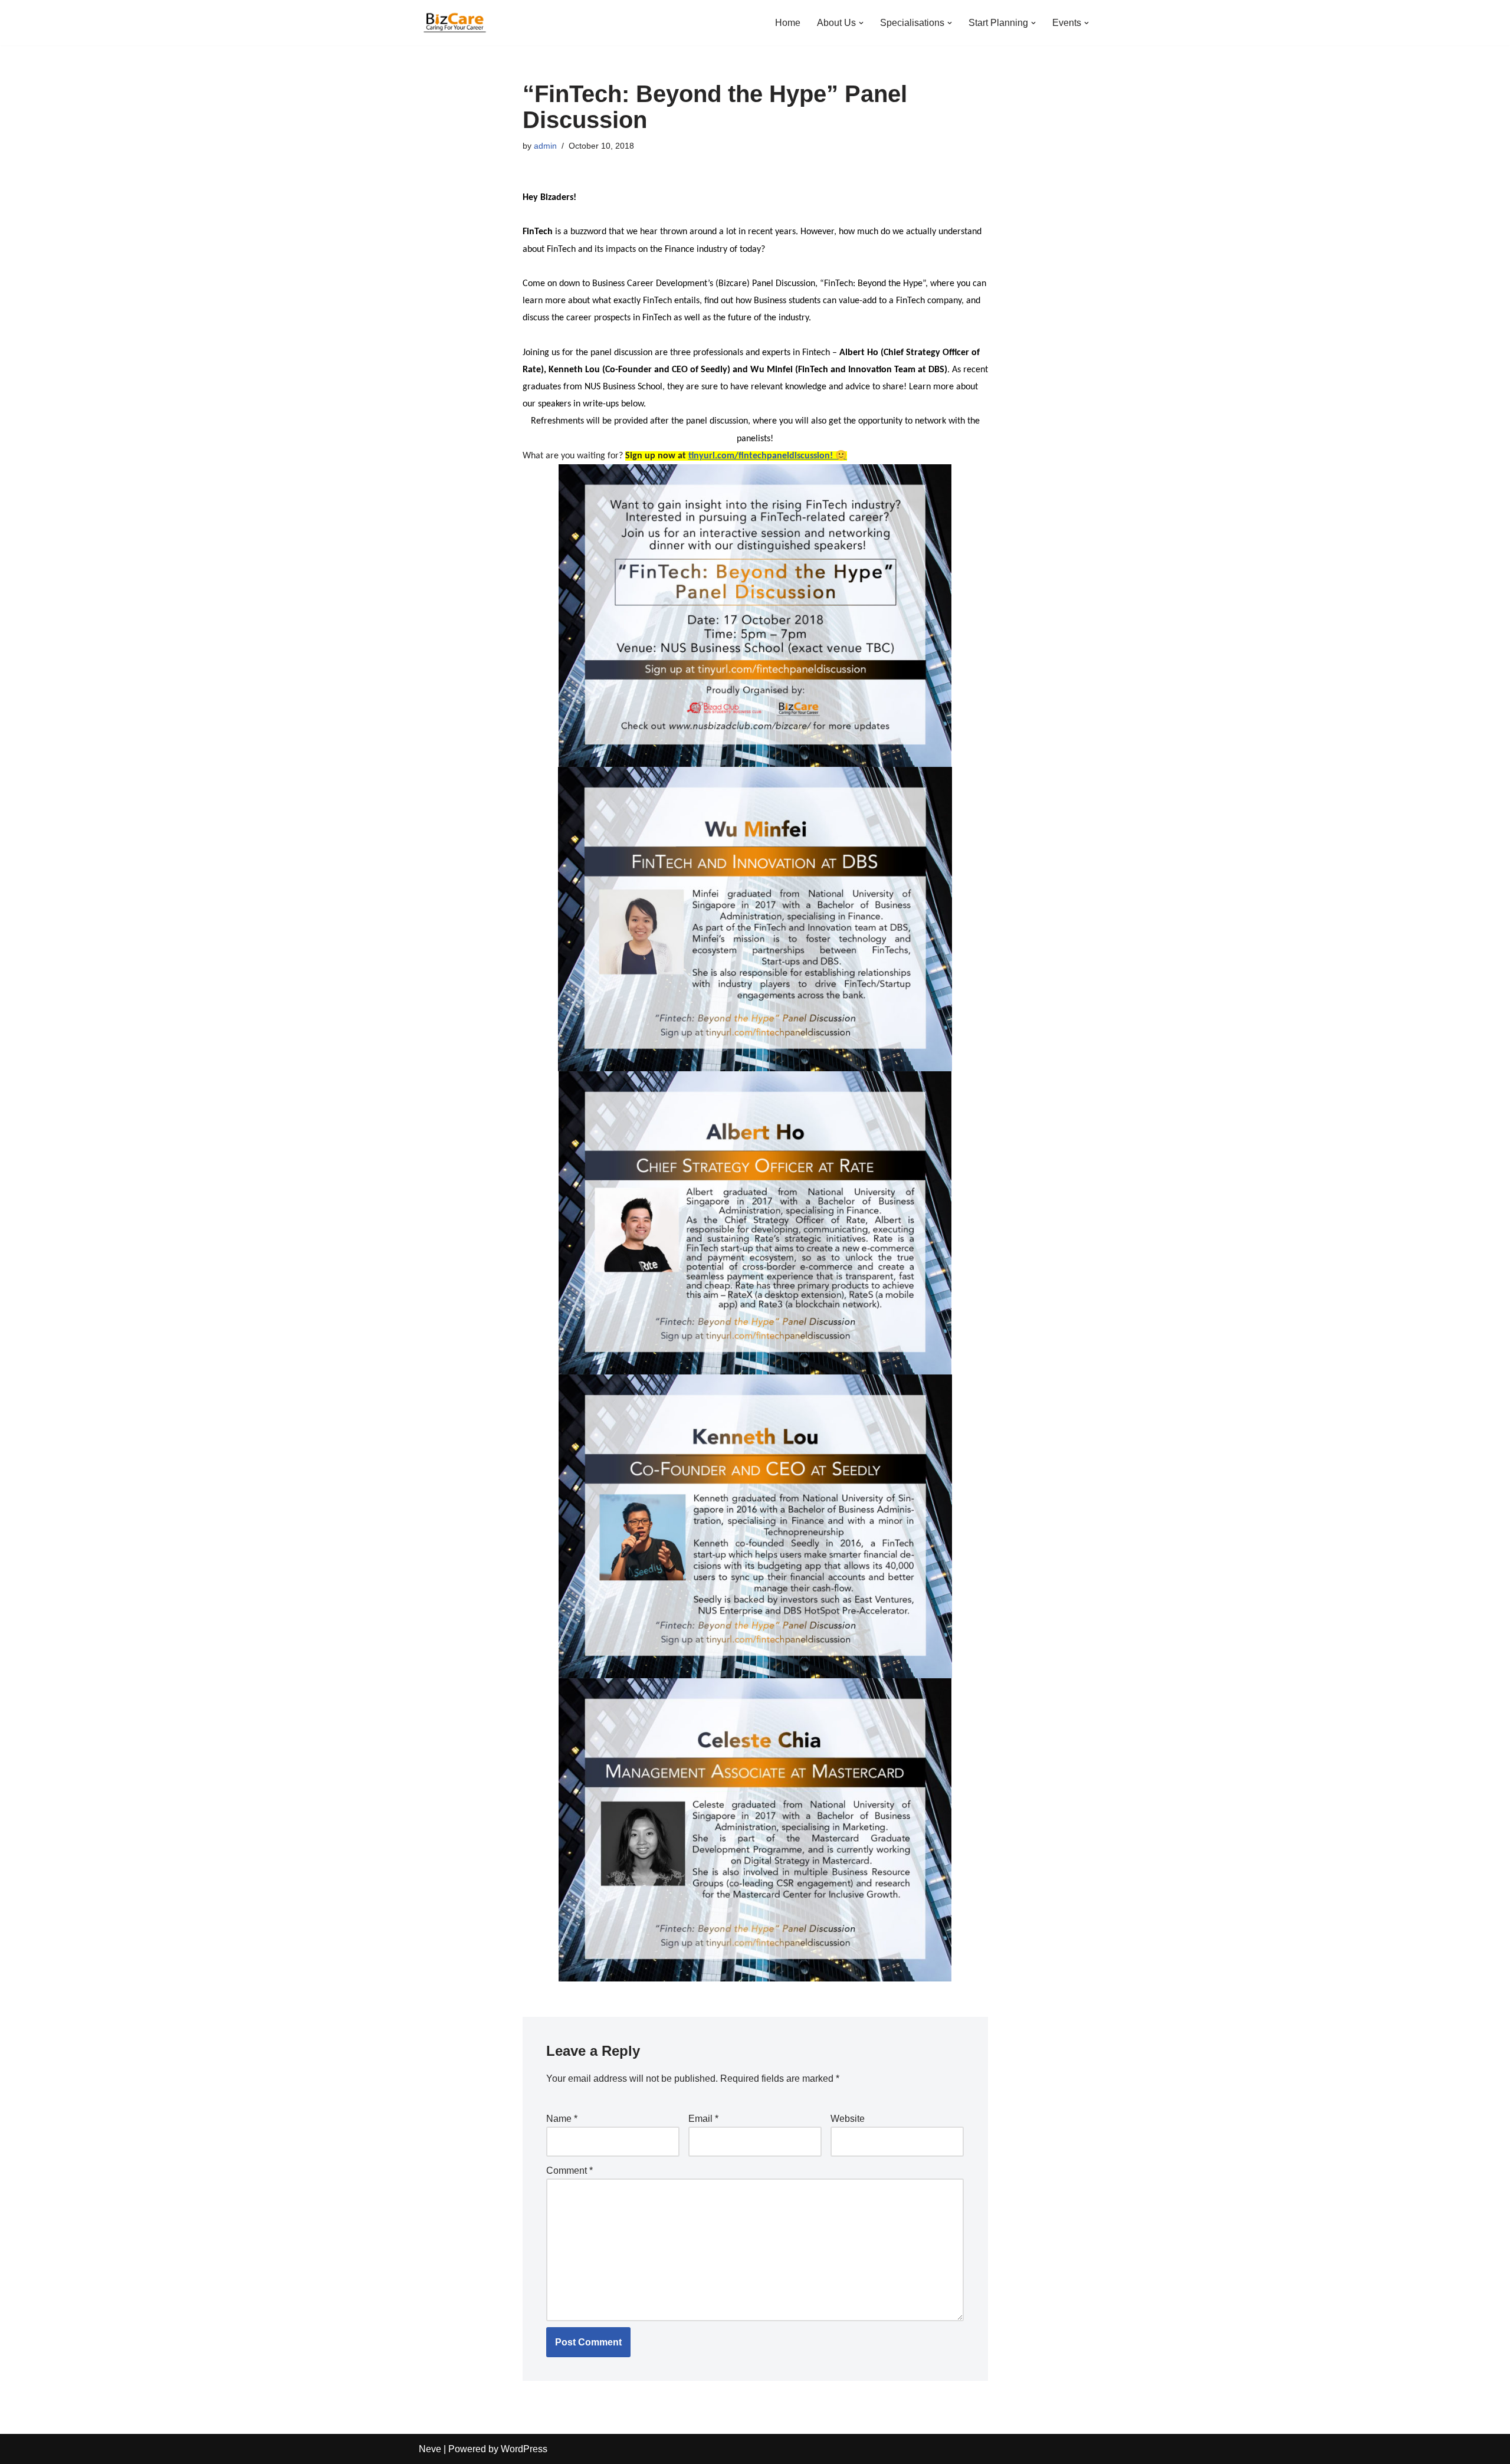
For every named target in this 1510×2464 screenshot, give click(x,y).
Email (703, 2119)
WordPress (524, 2449)
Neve (430, 2449)
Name (562, 2119)
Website (848, 2119)
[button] (861, 23)
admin (545, 146)
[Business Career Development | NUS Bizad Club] (454, 23)
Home (788, 23)
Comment (569, 2171)
